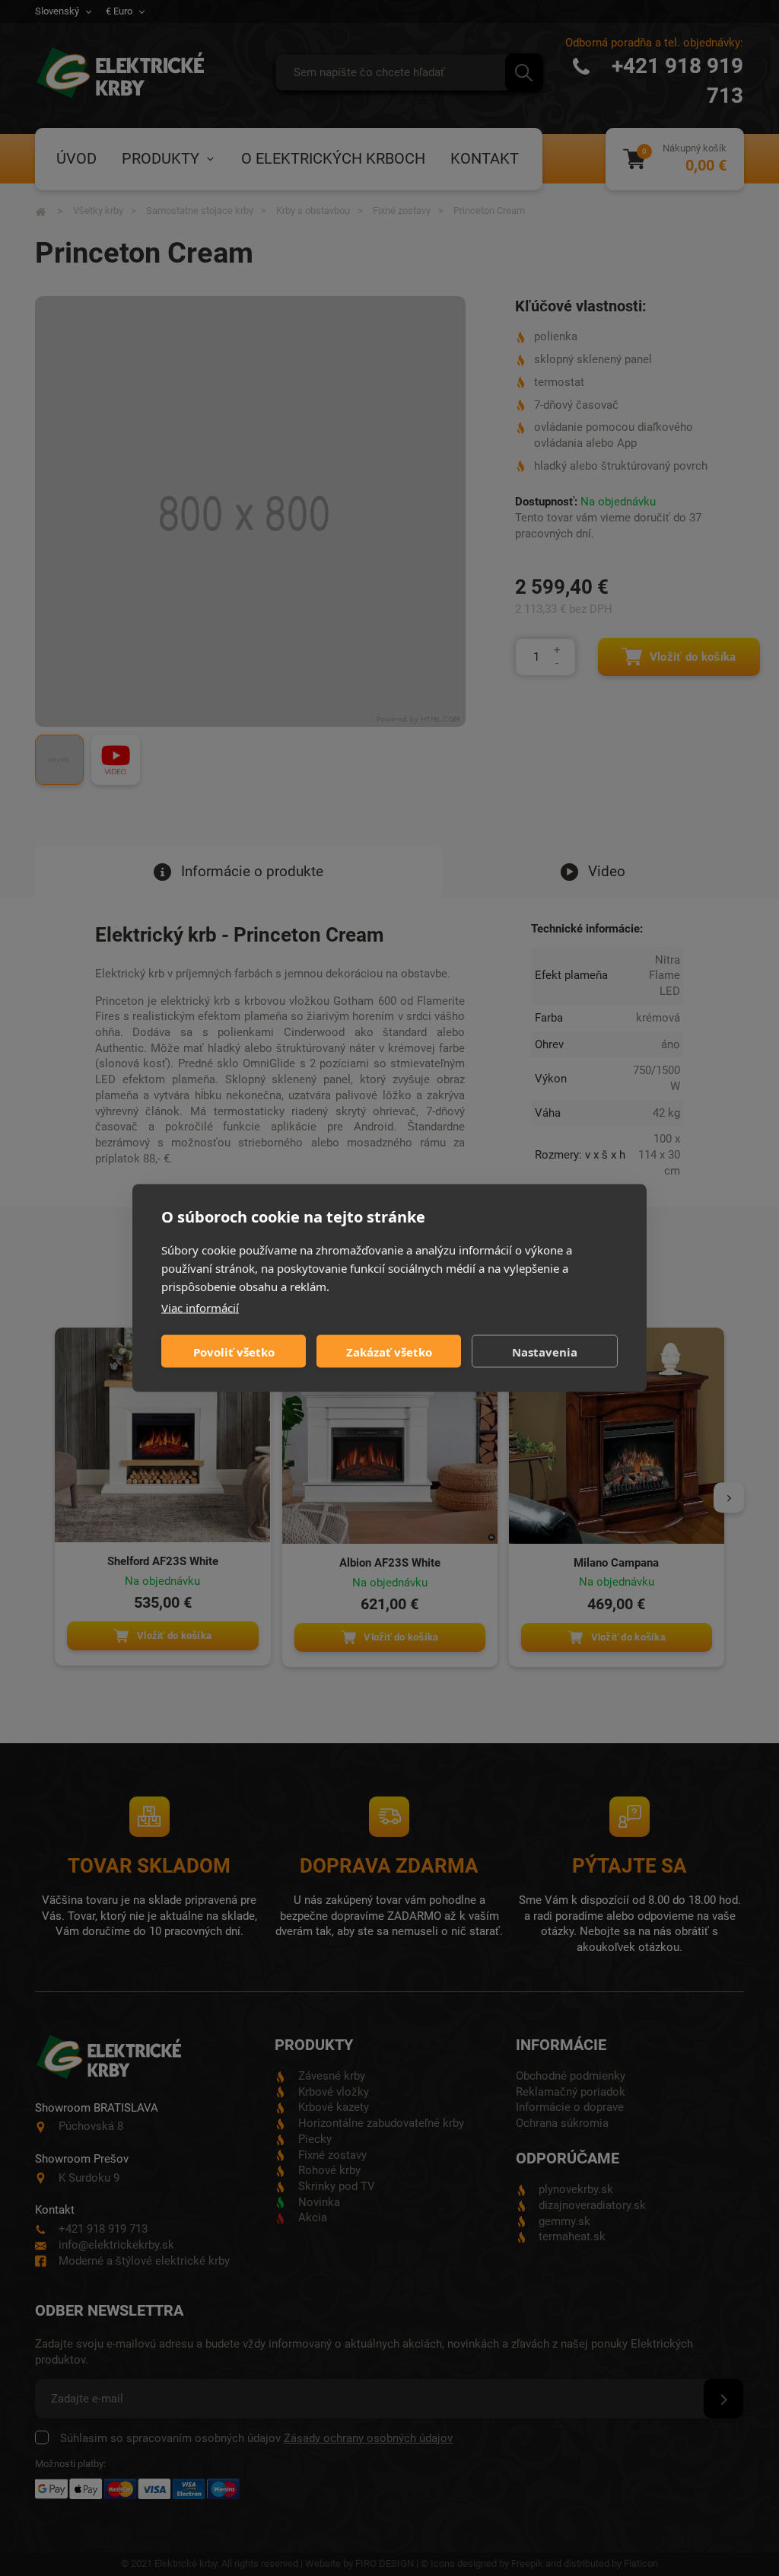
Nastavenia (545, 1351)
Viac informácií (200, 1308)
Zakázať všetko (389, 1351)
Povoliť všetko (234, 1351)
